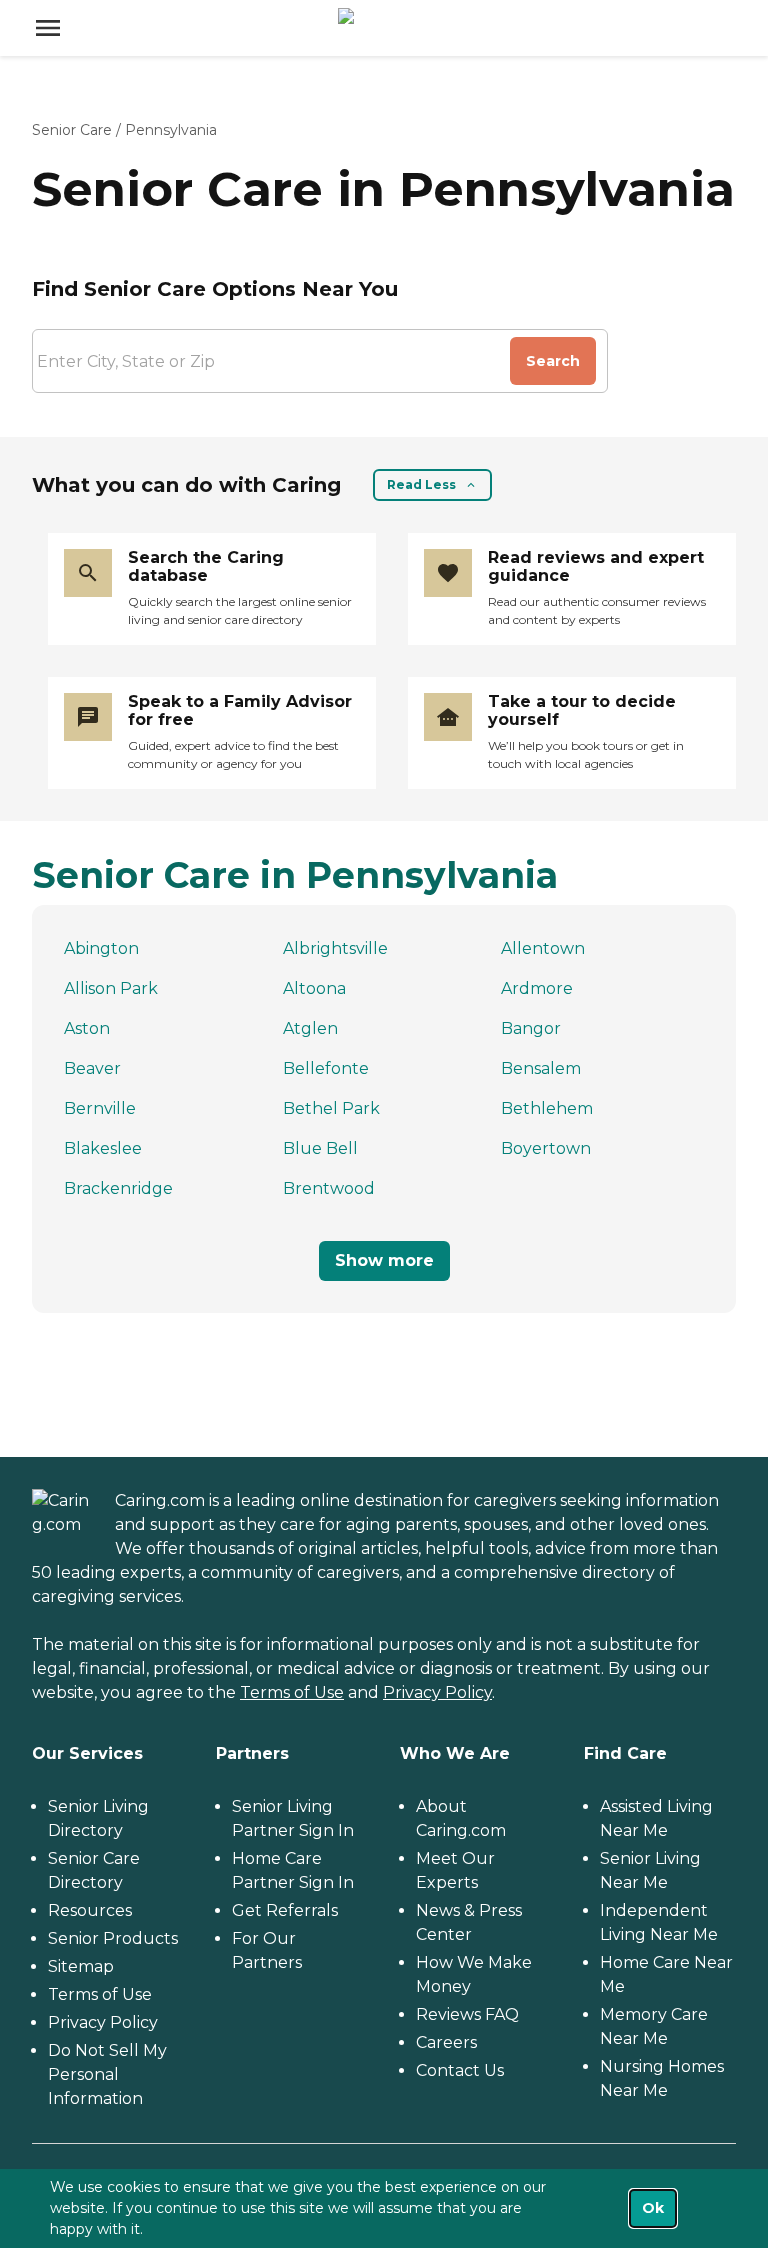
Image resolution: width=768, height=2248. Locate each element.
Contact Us (460, 2070)
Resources (90, 1910)
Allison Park (111, 988)
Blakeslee (103, 1148)
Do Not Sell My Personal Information (107, 2074)
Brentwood (329, 1188)
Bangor (531, 1028)
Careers (446, 2042)
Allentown (543, 948)
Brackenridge (118, 1188)
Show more (384, 1260)
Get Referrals (285, 1910)
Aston (87, 1028)
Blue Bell (320, 1148)
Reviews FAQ (467, 2014)
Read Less (421, 484)
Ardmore (537, 988)
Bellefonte (326, 1068)
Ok (653, 2208)
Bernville (100, 1108)
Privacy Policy (437, 1692)
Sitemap (81, 1966)
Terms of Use (292, 1692)
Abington (101, 948)
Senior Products (113, 1938)
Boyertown (546, 1148)
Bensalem (541, 1068)
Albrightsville (335, 948)
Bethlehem (547, 1108)
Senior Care (72, 130)
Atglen (310, 1028)
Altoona (314, 988)
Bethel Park (331, 1108)
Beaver (92, 1068)
